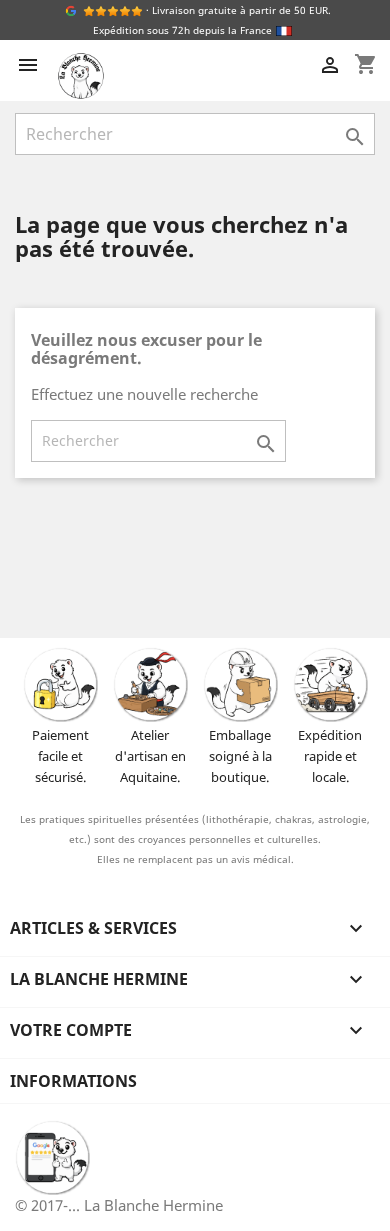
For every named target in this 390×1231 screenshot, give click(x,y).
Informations (73, 1081)
